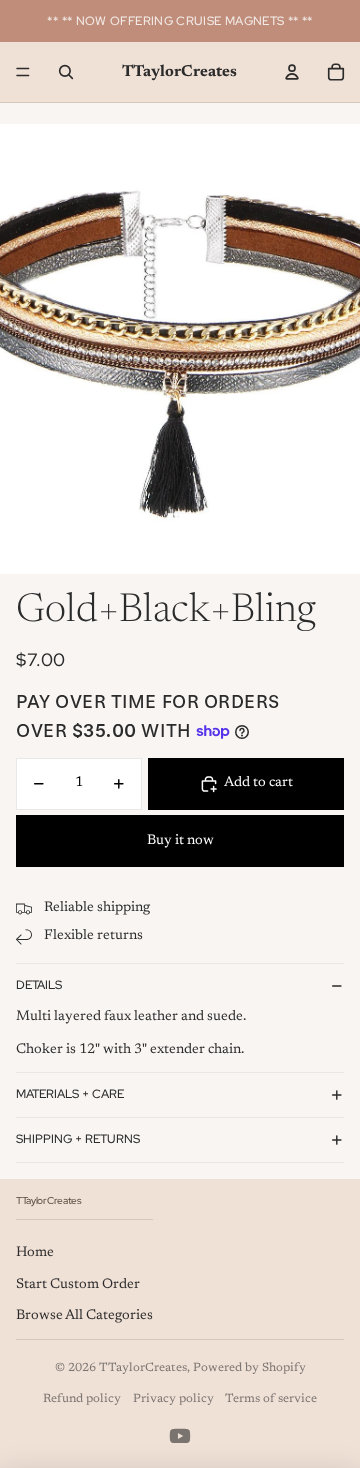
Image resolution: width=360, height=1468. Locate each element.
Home (35, 1253)
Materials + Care (70, 1094)
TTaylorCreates (143, 1368)
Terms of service (271, 1399)
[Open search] (66, 72)
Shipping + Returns (78, 1139)
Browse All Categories (84, 1316)
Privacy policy (173, 1399)
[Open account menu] (292, 72)
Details (39, 985)
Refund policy (82, 1399)
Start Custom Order (78, 1285)
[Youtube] (180, 1436)
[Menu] (23, 72)
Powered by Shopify (249, 1368)
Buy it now (180, 841)
